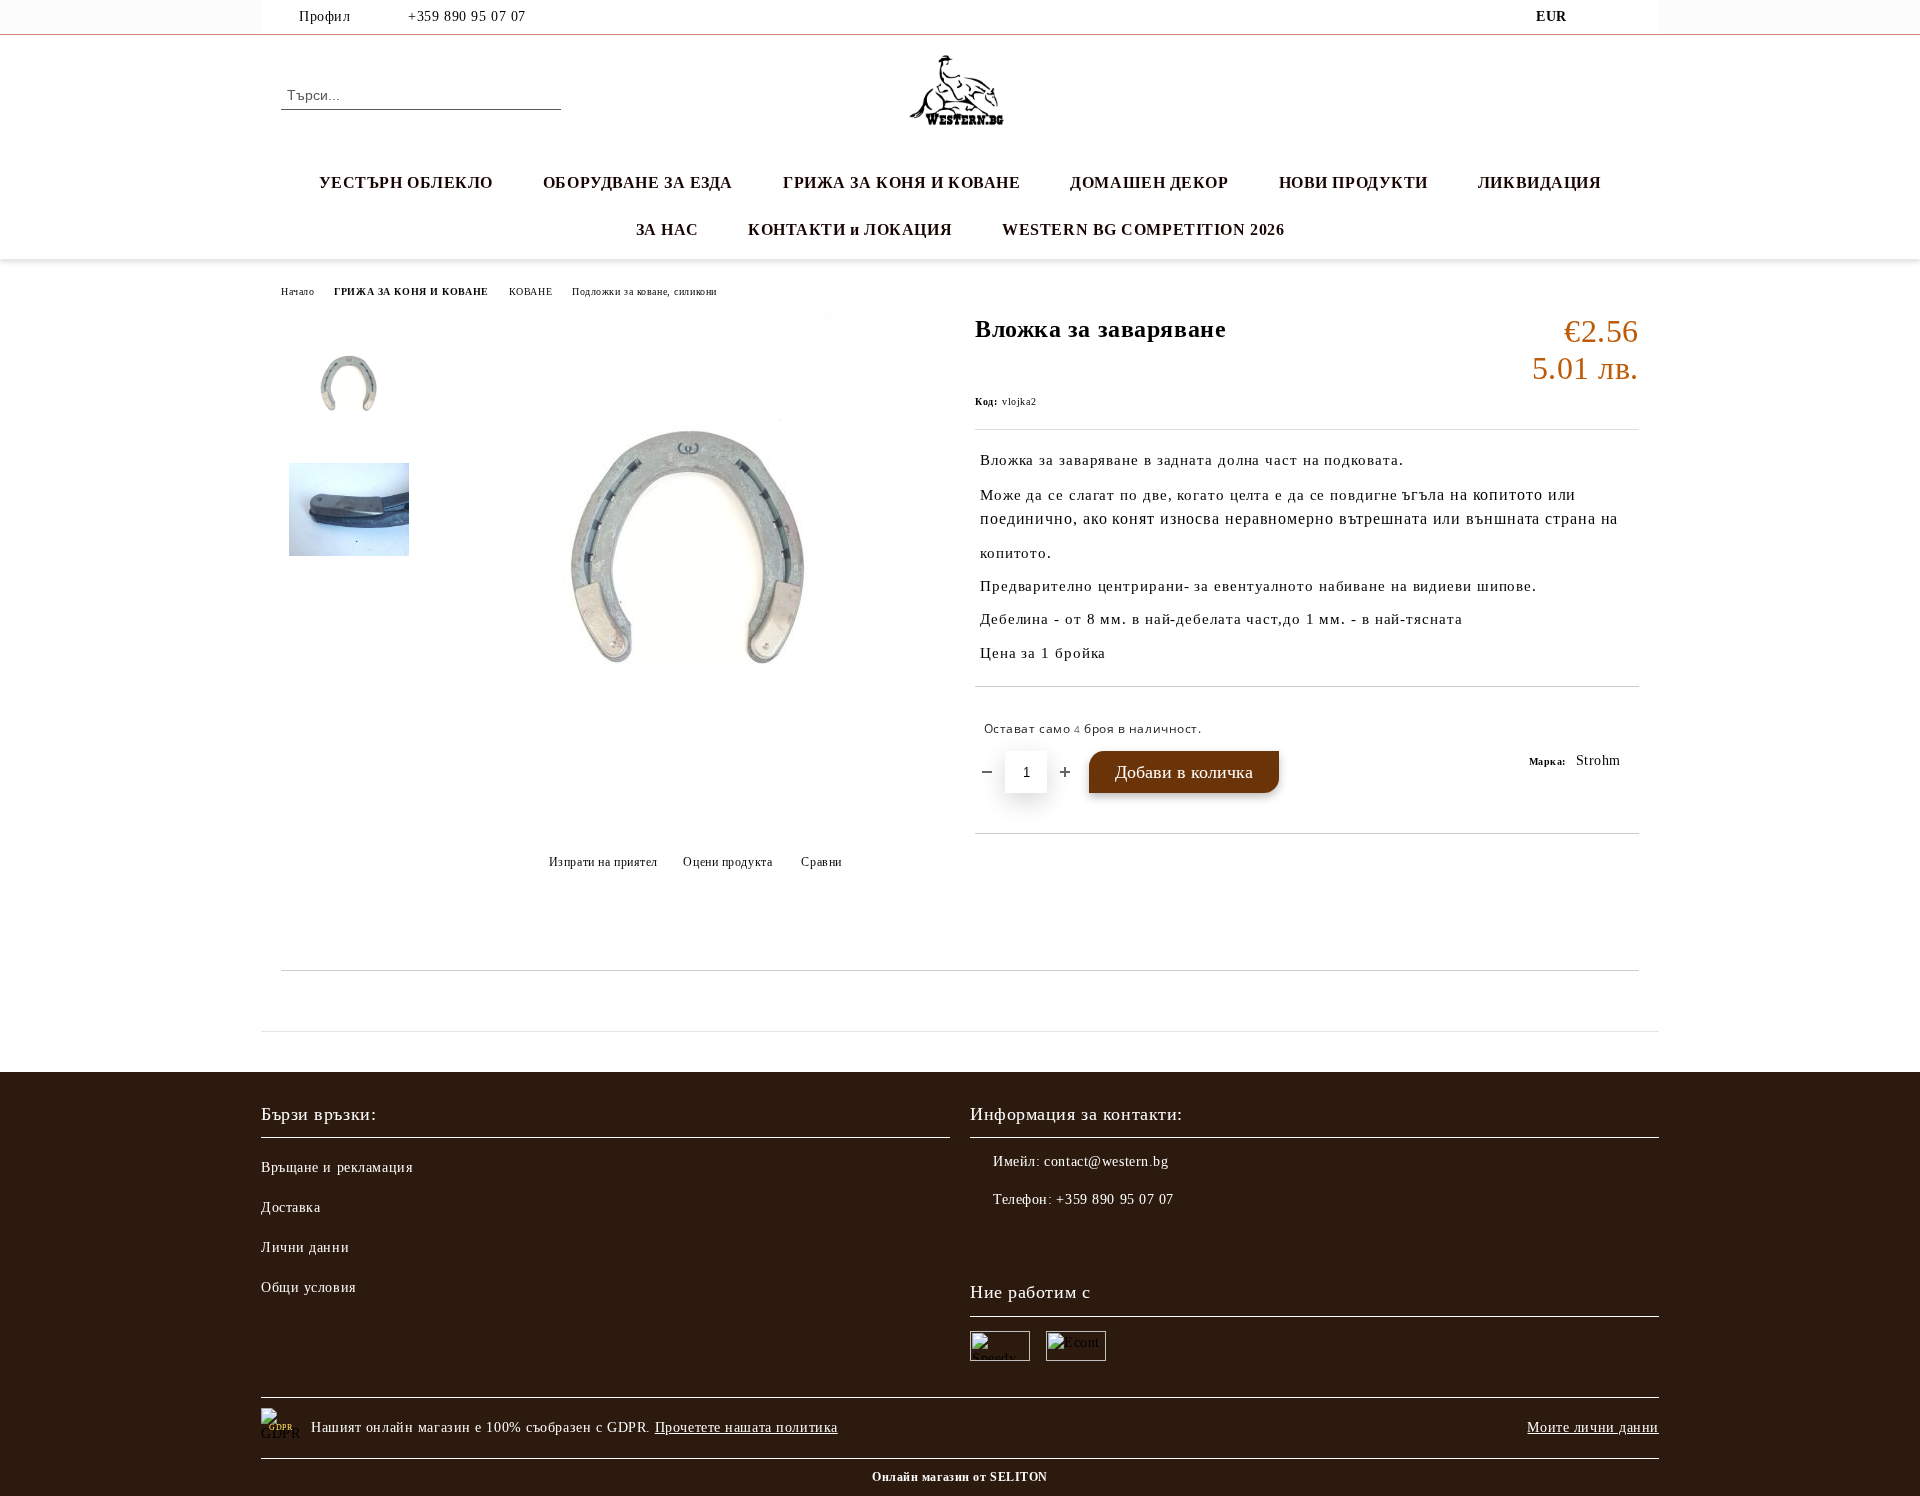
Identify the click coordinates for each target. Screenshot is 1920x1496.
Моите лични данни (1593, 1427)
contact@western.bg (1106, 1161)
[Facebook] (1598, 17)
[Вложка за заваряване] (689, 817)
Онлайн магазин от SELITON (960, 1477)
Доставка (290, 1207)
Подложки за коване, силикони (644, 291)
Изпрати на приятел (603, 862)
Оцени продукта (727, 862)
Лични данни (305, 1247)
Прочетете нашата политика (746, 1427)
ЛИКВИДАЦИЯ (1540, 182)
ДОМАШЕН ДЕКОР (1149, 182)
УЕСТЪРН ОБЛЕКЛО (406, 182)
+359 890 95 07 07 (467, 16)
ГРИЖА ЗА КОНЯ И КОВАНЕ (901, 182)
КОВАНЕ (530, 291)
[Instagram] (1628, 17)
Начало (297, 291)
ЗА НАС (667, 229)
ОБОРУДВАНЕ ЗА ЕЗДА (638, 182)
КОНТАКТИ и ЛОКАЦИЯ (850, 229)
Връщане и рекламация (336, 1167)
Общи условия (308, 1287)
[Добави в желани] (1624, 729)
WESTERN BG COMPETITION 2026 (1143, 229)
